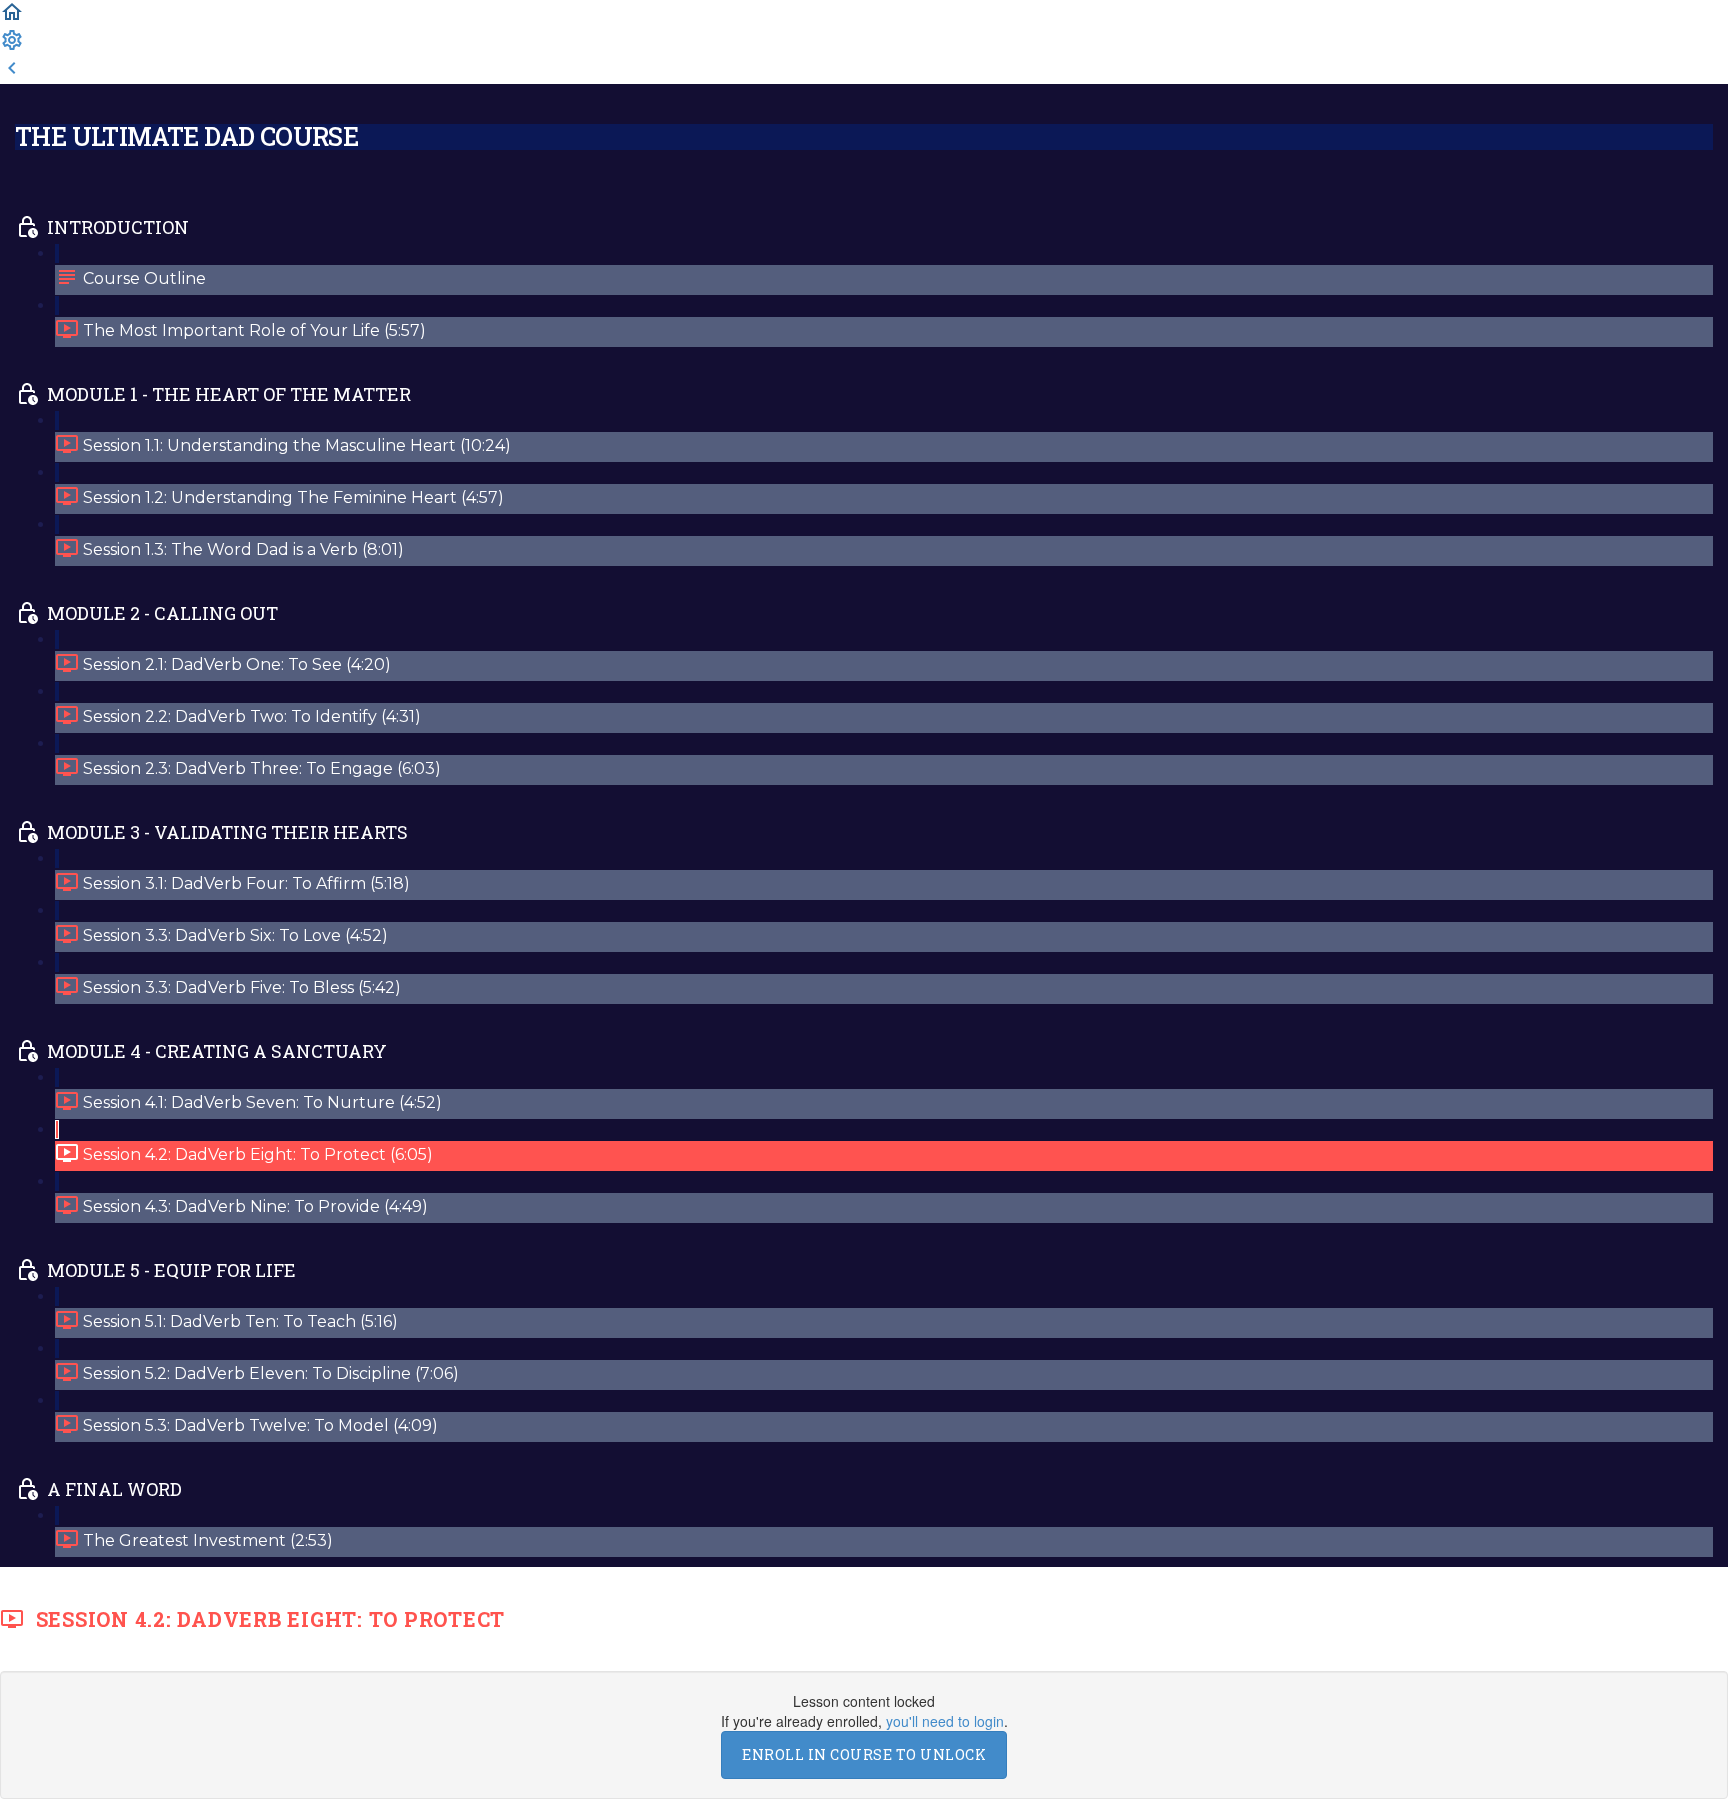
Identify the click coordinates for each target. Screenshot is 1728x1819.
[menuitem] (12, 46)
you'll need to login (945, 1721)
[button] (12, 18)
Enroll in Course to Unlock (864, 1754)
